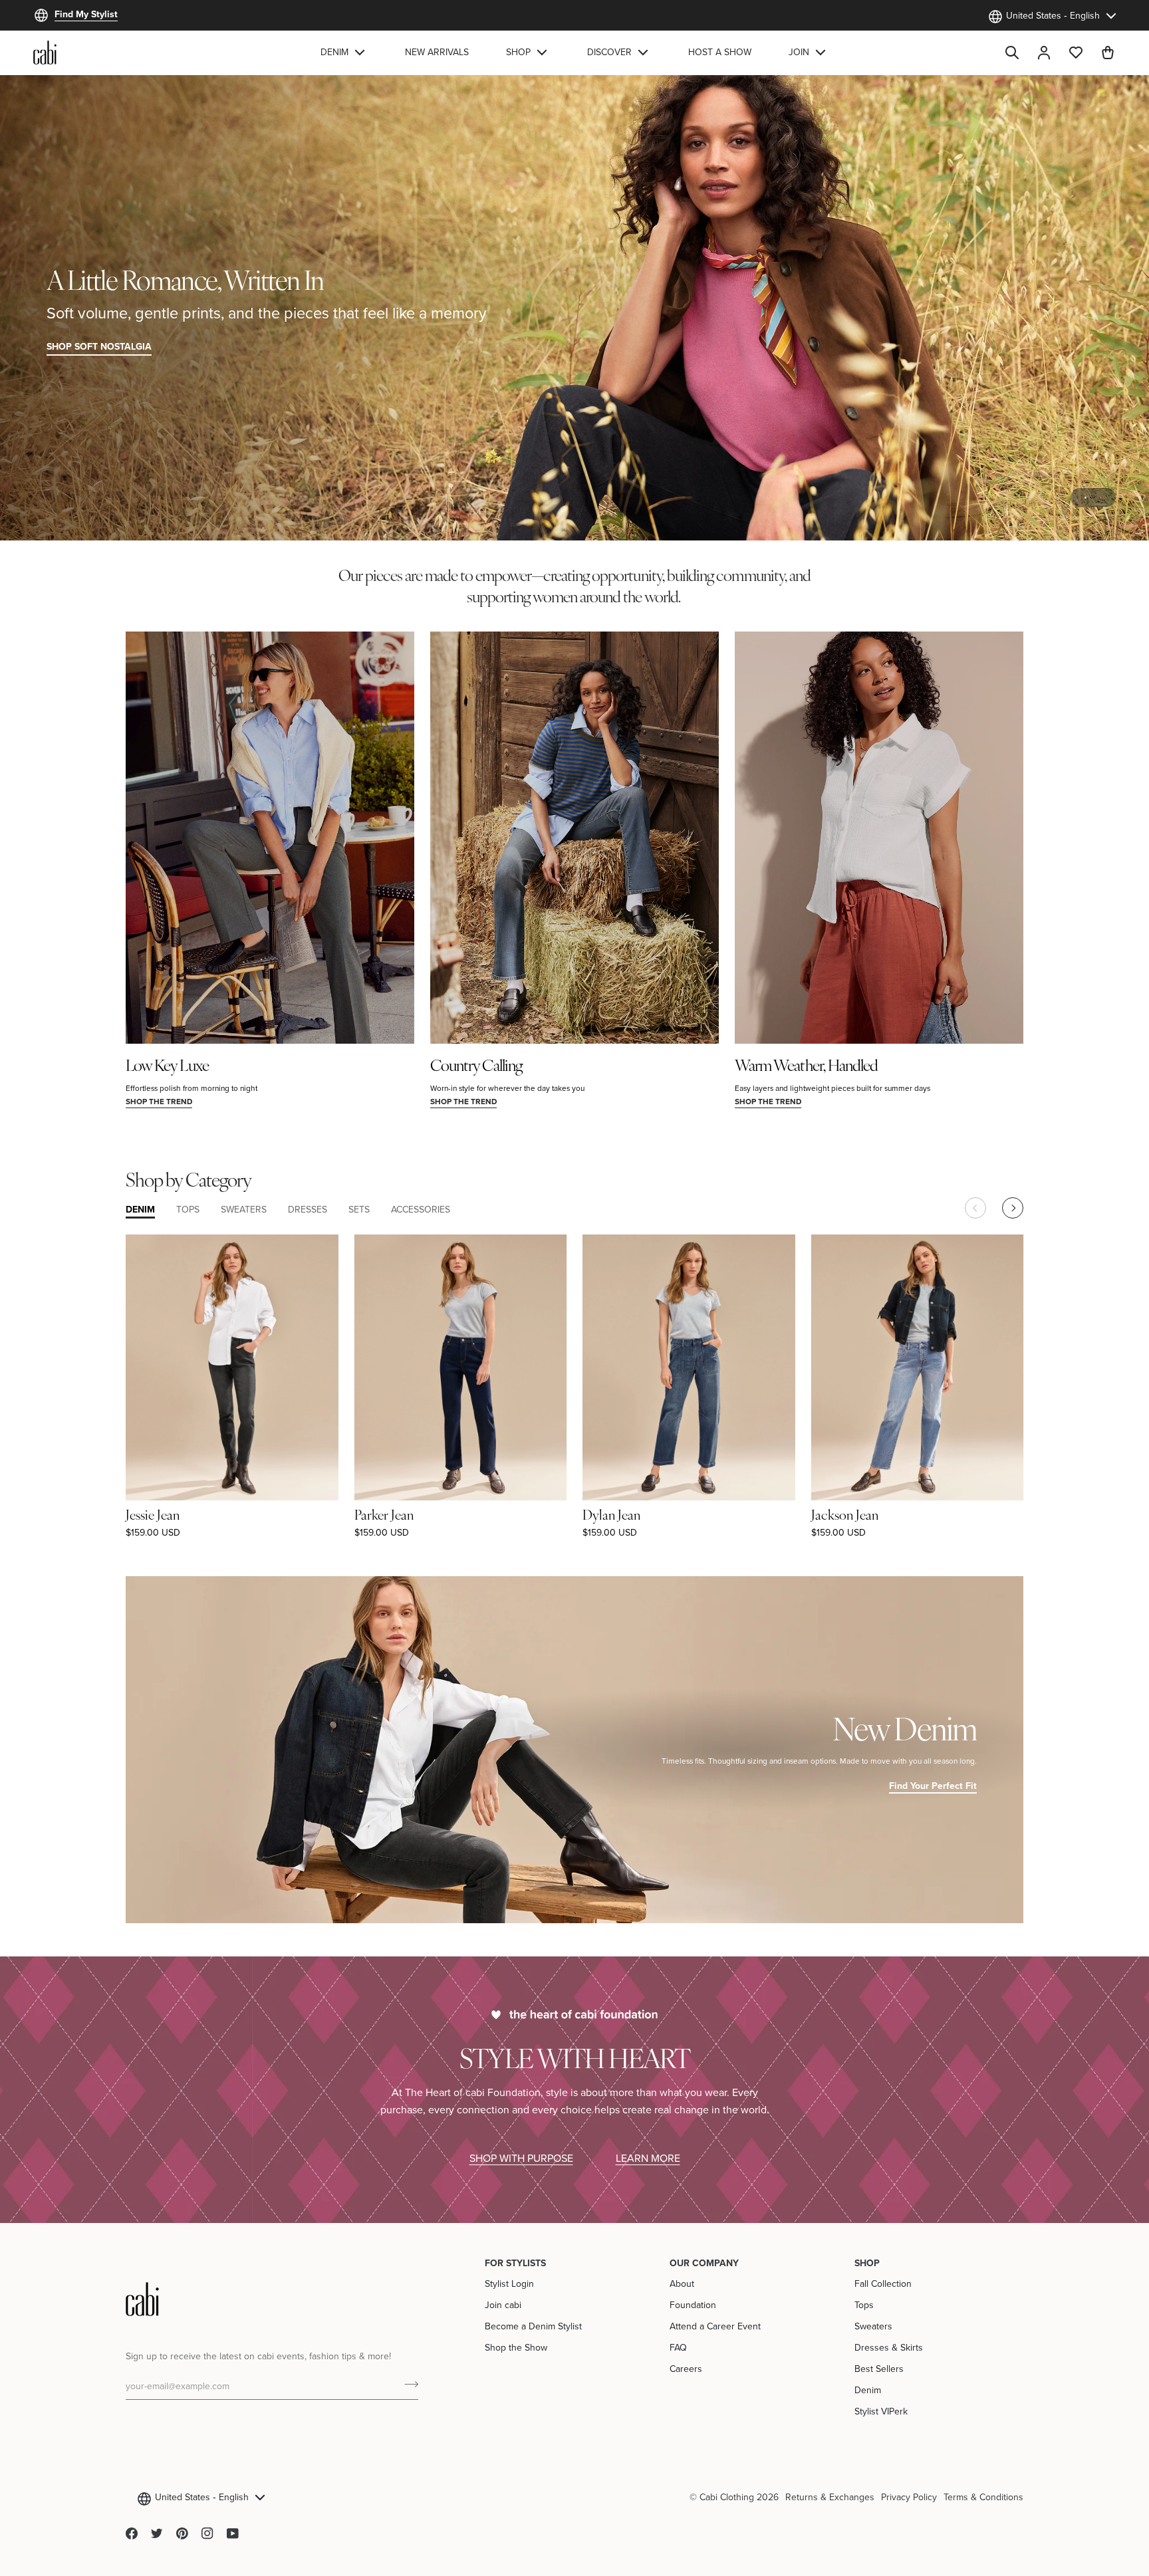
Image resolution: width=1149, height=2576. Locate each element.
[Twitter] (157, 2533)
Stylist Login (509, 2283)
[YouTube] (233, 2533)
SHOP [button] (867, 2263)
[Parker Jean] (461, 1367)
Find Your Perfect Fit (933, 1786)
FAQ (678, 2347)
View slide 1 (1085, 498)
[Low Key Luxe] (270, 838)
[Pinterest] (182, 2533)
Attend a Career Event (715, 2326)
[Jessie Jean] (232, 1367)
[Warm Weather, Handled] (879, 838)
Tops (864, 2305)
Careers (686, 2369)
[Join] (407, 2385)
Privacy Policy (909, 2497)
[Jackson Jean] (918, 1367)
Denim (868, 2390)
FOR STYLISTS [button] (515, 2263)
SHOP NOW (1077, 346)
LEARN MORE (648, 2158)
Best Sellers (879, 2369)
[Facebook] (132, 2533)
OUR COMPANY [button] (704, 2263)
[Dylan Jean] (689, 1367)
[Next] (1013, 1208)
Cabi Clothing (727, 2497)
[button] (344, 53)
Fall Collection (883, 2283)
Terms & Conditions (983, 2497)
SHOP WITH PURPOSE (521, 2158)
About (682, 2283)
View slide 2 (1101, 498)
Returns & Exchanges (830, 2497)
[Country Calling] (574, 838)
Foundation (693, 2305)
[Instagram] (207, 2533)
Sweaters (873, 2326)
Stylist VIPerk (881, 2411)
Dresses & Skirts (889, 2347)
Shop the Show (516, 2347)
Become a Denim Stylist (533, 2326)
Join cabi (503, 2305)
